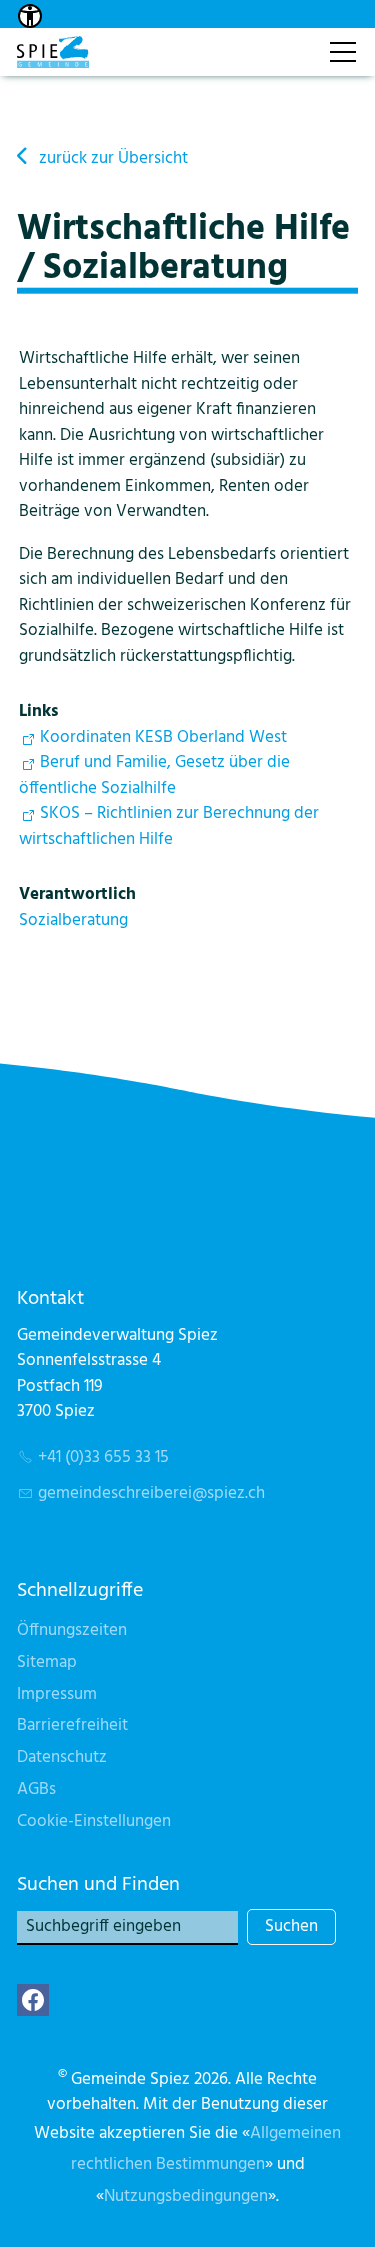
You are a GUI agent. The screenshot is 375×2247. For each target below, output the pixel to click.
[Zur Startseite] (53, 52)
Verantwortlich (77, 894)
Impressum (57, 1694)
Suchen (291, 1926)
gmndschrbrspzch (151, 1493)
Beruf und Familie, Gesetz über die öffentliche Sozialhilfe (154, 775)
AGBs (36, 1789)
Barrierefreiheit (72, 1725)
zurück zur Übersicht (113, 158)
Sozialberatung (73, 920)
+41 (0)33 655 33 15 (103, 1457)
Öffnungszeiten (72, 1630)
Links (38, 711)
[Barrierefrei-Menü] (30, 16)
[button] (33, 2000)
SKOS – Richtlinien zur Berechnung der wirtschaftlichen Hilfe (169, 826)
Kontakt (292, 41)
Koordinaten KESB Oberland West (163, 737)
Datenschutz (62, 1757)
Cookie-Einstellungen (94, 1821)
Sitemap (47, 1662)
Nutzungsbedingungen (186, 2196)
